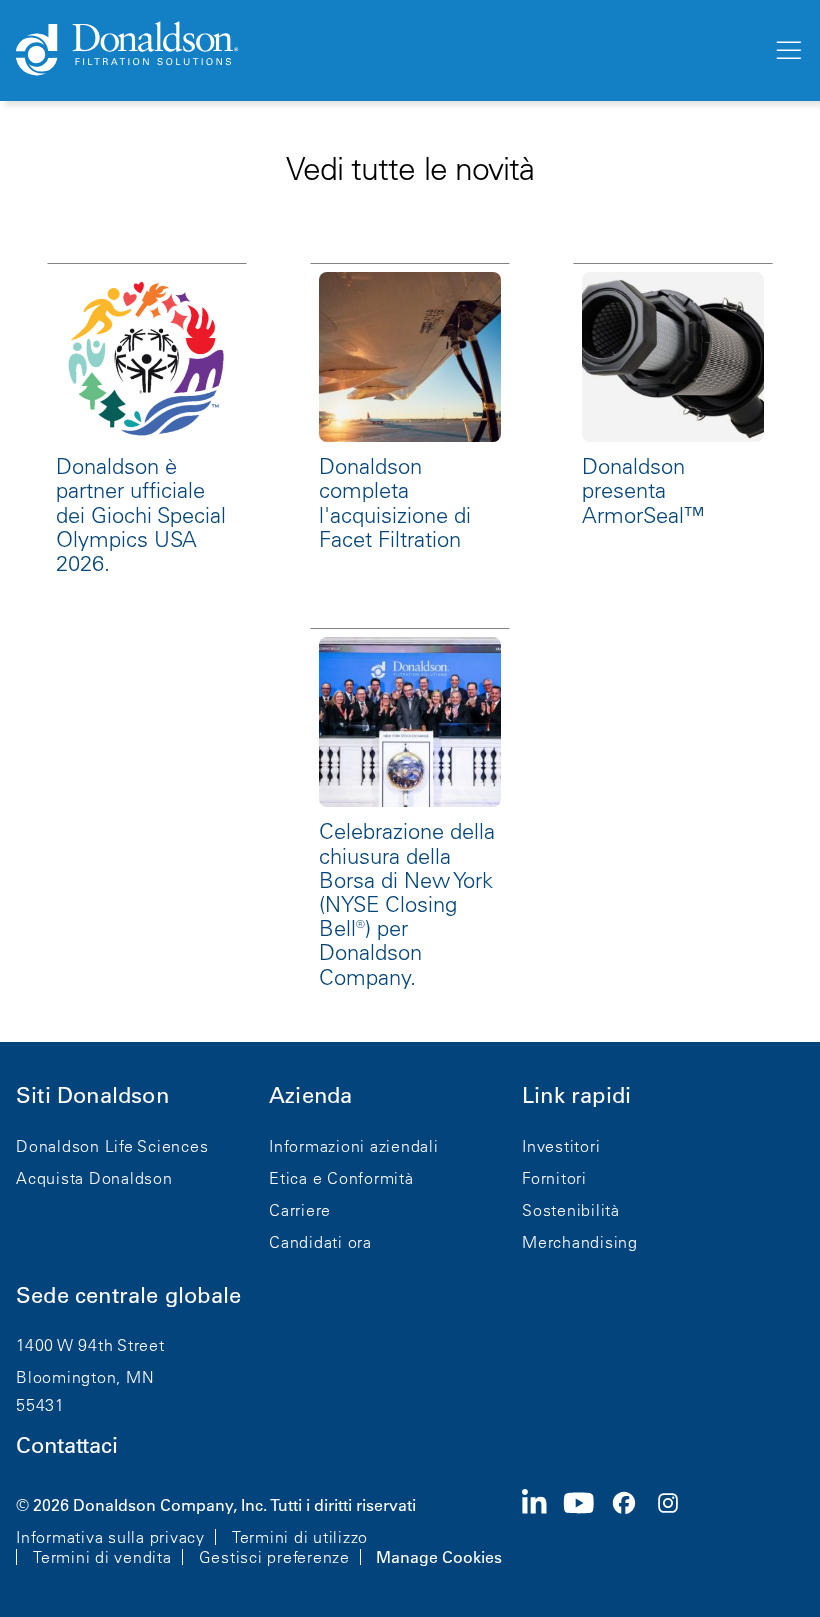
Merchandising (580, 1242)
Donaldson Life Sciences (112, 1146)
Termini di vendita (102, 1557)
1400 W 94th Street (90, 1345)
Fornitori (554, 1178)
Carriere (300, 1210)
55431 (40, 1405)
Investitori (561, 1146)
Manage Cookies (439, 1557)
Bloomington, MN (85, 1377)
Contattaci (67, 1445)
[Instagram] (676, 1529)
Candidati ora (320, 1242)
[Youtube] (587, 1529)
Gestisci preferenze (274, 1557)
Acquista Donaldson (94, 1178)
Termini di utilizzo (300, 1537)
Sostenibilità (571, 1210)
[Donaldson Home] (386, 50)
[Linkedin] (542, 1529)
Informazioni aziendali (354, 1146)
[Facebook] (632, 1529)
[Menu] (787, 51)
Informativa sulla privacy (110, 1537)
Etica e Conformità (341, 1178)
